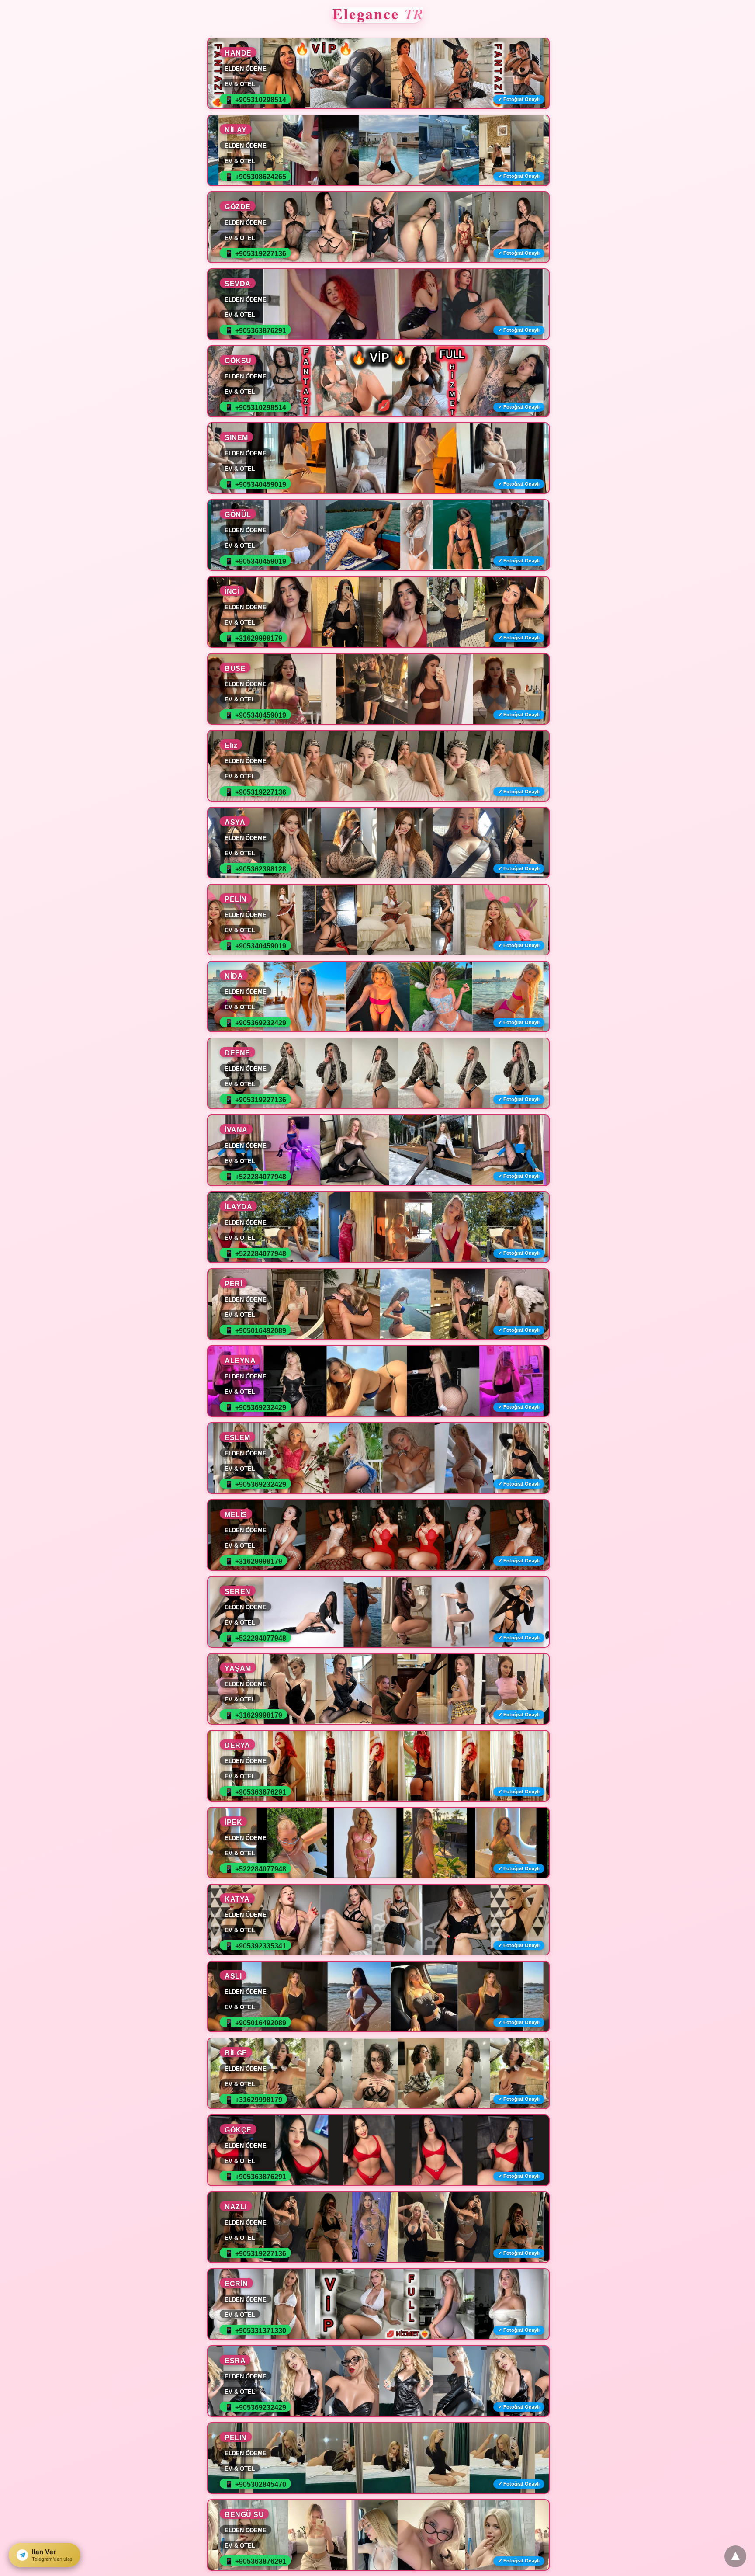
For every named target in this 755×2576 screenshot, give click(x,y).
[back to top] (735, 2556)
